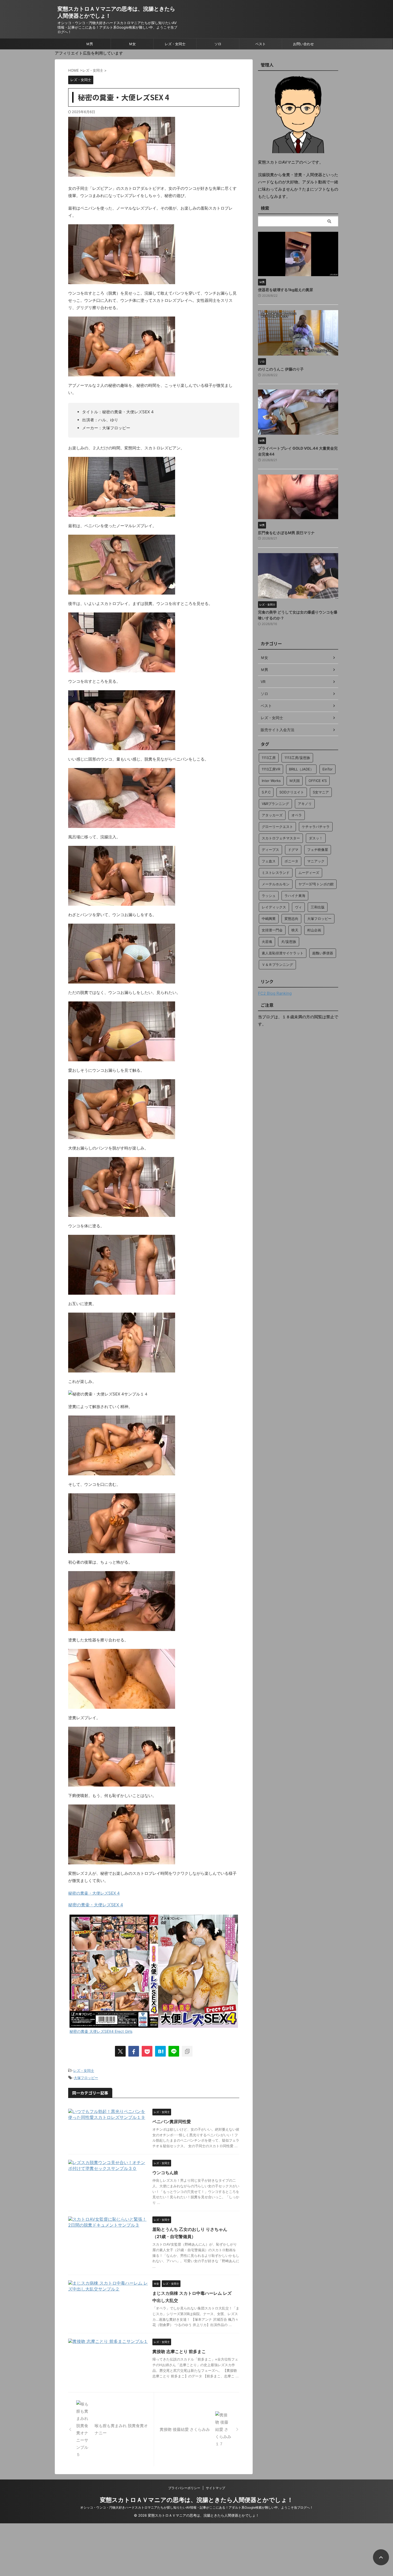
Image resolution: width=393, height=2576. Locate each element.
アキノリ (305, 804)
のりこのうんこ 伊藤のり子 (281, 369)
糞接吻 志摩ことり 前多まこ (179, 2351)
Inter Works (271, 781)
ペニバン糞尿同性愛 (172, 2122)
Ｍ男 (90, 44)
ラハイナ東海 (295, 896)
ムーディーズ (309, 873)
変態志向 (291, 919)
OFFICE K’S (318, 781)
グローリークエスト (277, 827)
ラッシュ (269, 896)
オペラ (297, 815)
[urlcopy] (187, 2051)
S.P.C (266, 792)
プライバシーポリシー (184, 2488)
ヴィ (298, 907)
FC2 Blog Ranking (275, 993)
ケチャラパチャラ (316, 827)
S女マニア (321, 792)
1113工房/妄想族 (297, 758)
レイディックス (274, 907)
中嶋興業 (269, 919)
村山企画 (314, 930)
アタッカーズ (272, 815)
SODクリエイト (292, 792)
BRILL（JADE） (301, 769)
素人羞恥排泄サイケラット (283, 953)
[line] (174, 2051)
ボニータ (291, 861)
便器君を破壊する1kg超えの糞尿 (286, 290)
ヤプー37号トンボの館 (316, 884)
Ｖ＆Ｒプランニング (277, 965)
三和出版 (318, 907)
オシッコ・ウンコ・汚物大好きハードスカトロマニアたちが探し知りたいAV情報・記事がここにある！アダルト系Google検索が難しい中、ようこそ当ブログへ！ (197, 2507)
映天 (295, 930)
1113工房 (269, 758)
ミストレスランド (276, 873)
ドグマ (293, 850)
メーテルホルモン (276, 884)
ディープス (270, 850)
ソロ (218, 44)
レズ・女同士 (175, 44)
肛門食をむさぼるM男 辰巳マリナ (286, 533)
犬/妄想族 (289, 942)
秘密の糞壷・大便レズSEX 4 (94, 1893)
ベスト (261, 44)
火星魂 (267, 942)
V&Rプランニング (275, 804)
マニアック (316, 861)
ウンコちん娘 (165, 2173)
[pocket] (147, 2051)
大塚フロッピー (86, 2078)
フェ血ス (269, 861)
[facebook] (134, 2051)
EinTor (327, 769)
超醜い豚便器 (323, 953)
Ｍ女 (132, 44)
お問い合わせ (303, 44)
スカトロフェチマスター (281, 838)
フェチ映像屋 (318, 850)
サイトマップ (215, 2488)
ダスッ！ (316, 838)
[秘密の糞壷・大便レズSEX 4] (160, 2051)
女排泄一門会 (272, 930)
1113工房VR (271, 769)
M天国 (295, 781)
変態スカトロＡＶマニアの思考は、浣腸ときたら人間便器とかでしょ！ (196, 2500)
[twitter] (120, 2051)
